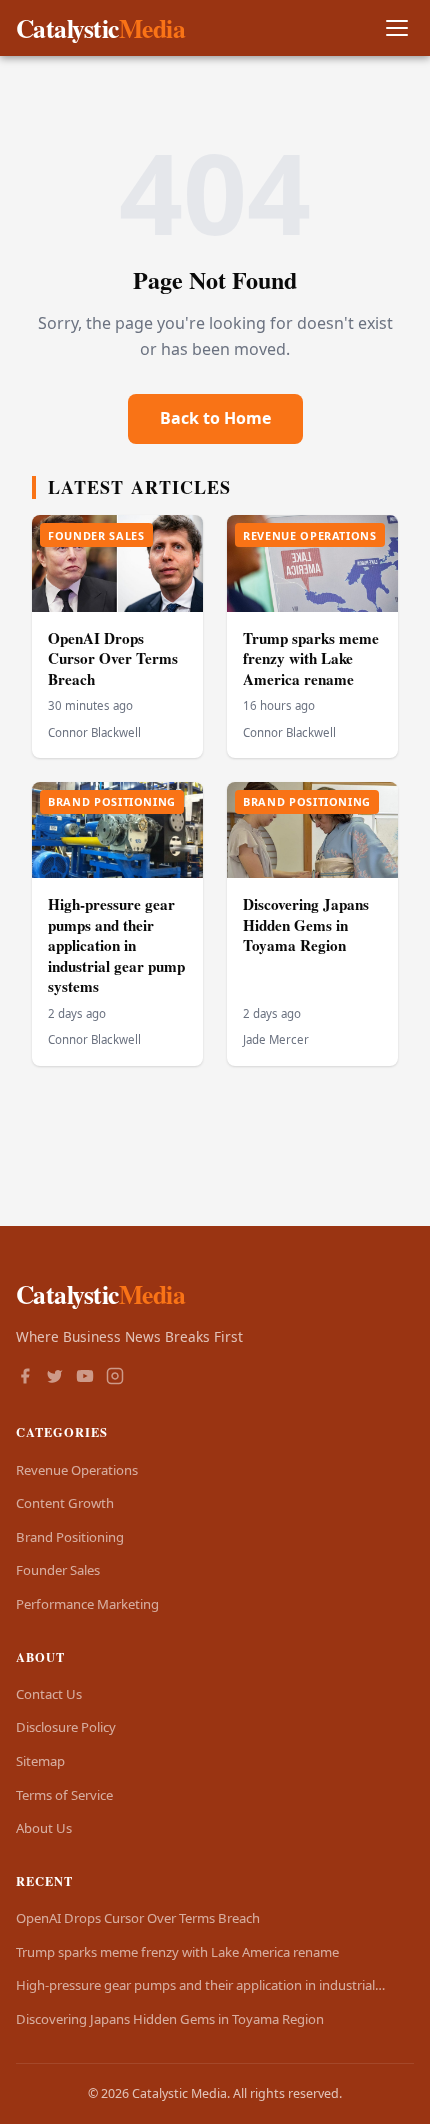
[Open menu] (396, 28)
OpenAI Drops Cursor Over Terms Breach (113, 658)
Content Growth (65, 1503)
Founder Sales (58, 1570)
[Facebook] (25, 1378)
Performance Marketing (87, 1604)
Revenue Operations (77, 1470)
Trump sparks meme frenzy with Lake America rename (311, 658)
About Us (44, 1828)
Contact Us (49, 1694)
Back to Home (215, 418)
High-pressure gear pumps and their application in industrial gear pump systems (116, 945)
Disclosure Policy (66, 1727)
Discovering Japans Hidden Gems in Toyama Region (306, 924)
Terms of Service (64, 1795)
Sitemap (40, 1761)
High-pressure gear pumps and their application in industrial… (200, 1985)
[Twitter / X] (55, 1378)
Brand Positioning (70, 1537)
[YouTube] (85, 1378)
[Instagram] (115, 1378)
